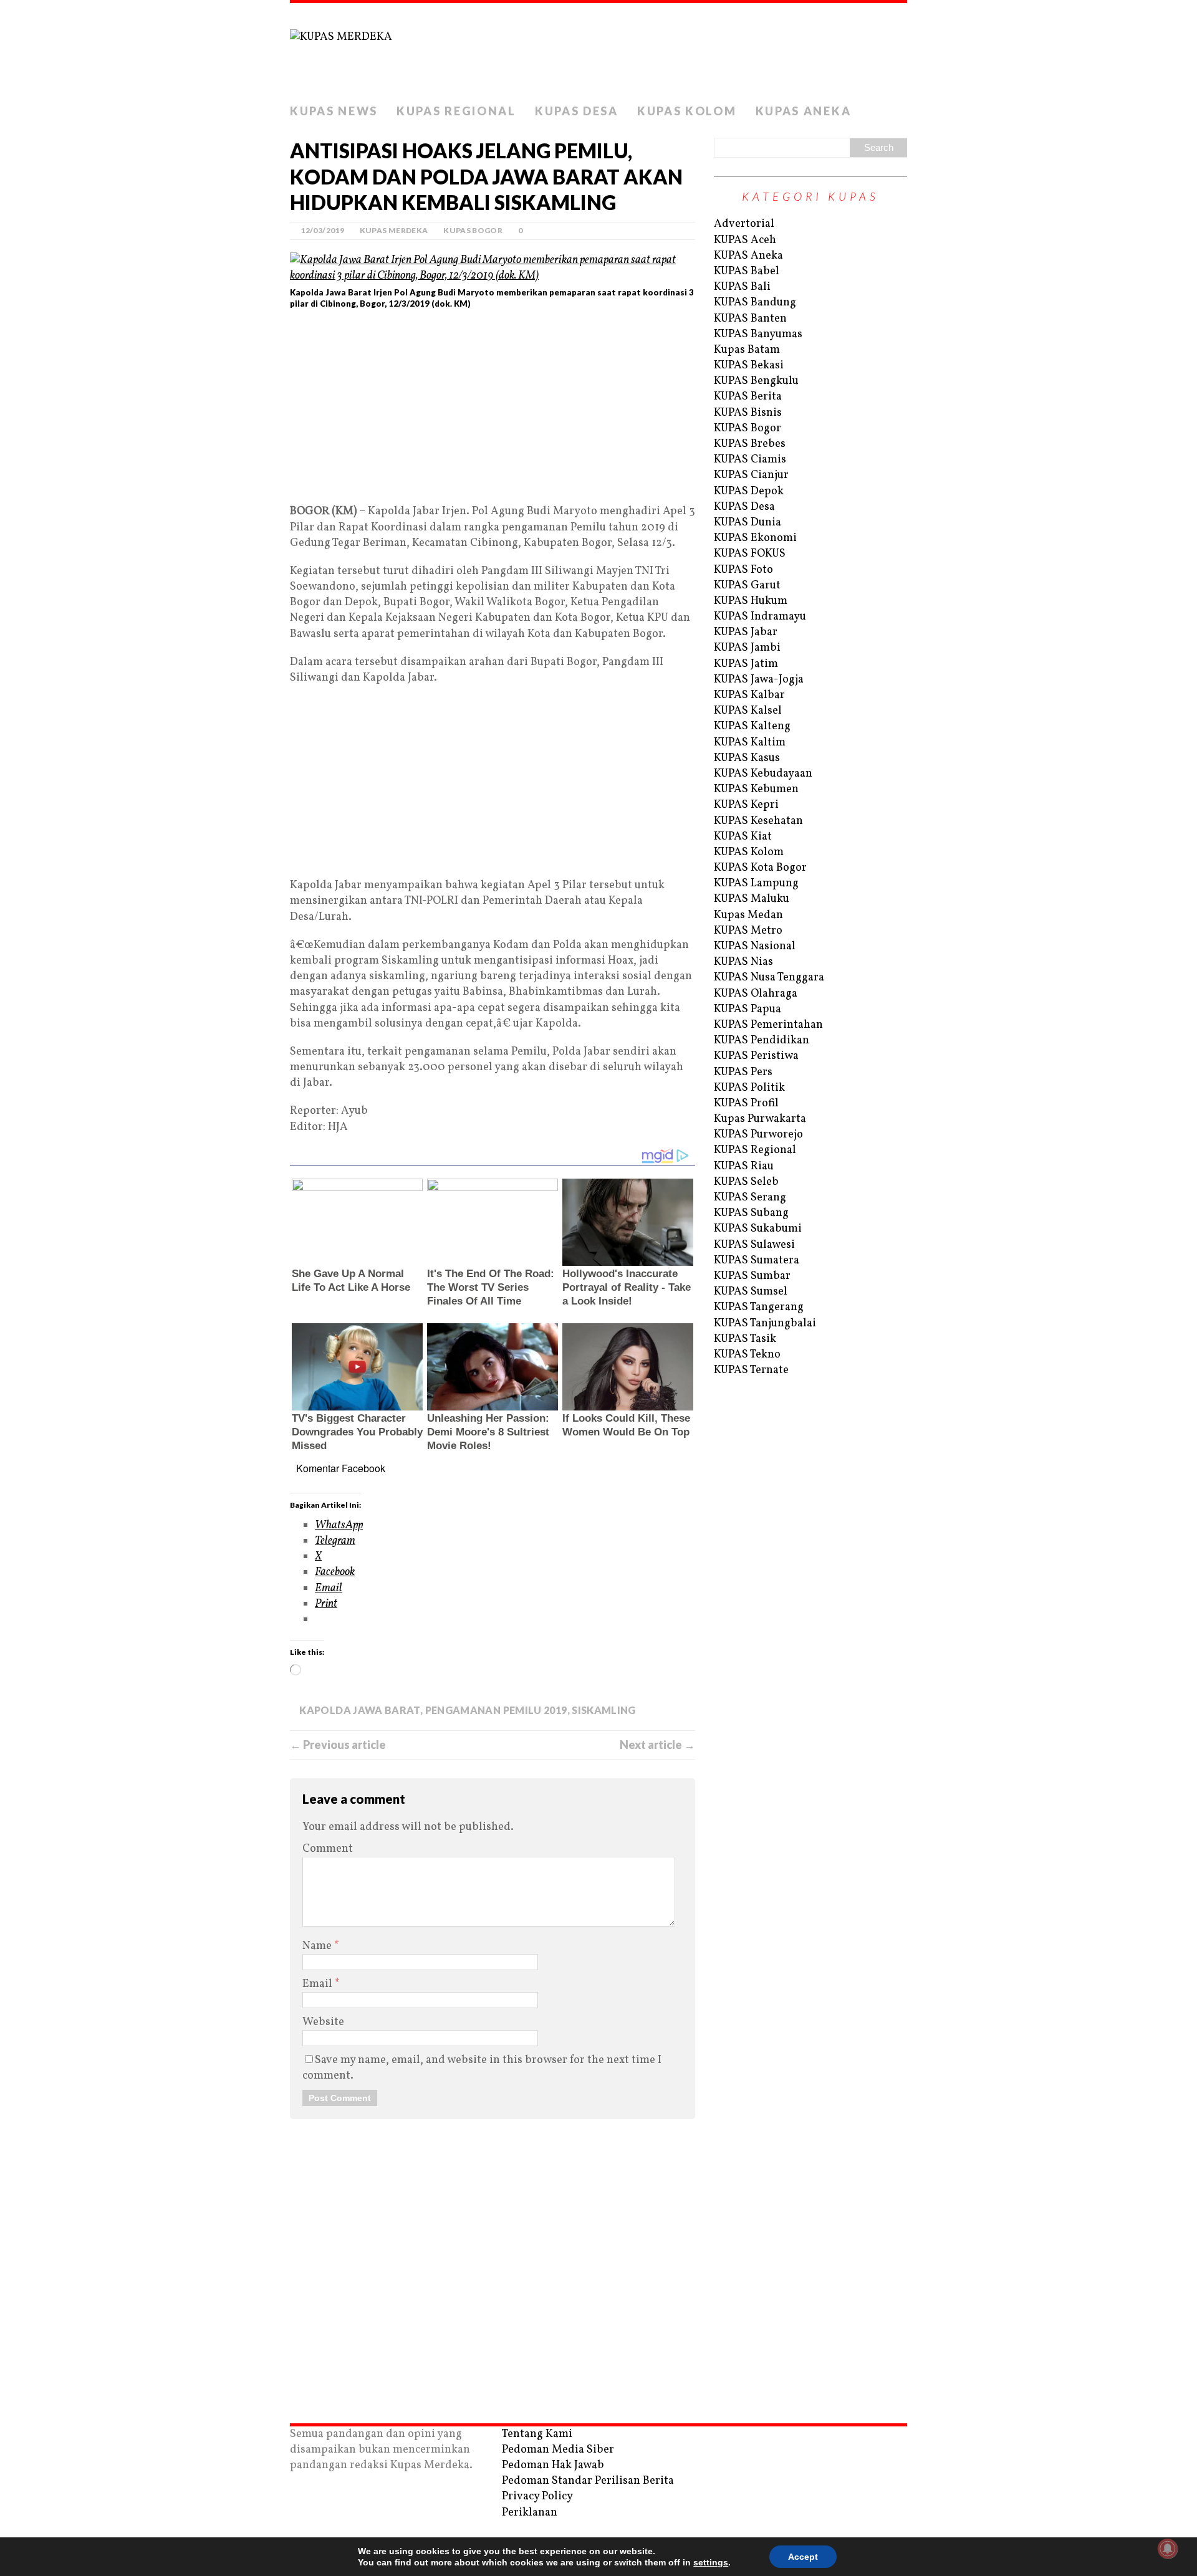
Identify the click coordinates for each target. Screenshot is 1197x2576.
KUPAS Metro (748, 931)
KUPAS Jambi (747, 648)
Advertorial (744, 224)
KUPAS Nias (743, 962)
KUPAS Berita (748, 397)
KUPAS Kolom (687, 111)
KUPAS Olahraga (756, 994)
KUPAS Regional (456, 111)
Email (319, 1984)
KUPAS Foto (743, 570)
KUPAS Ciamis (750, 460)
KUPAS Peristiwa (756, 1056)
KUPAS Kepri (746, 805)
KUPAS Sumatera (757, 1261)
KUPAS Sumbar (752, 1276)
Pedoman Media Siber (558, 2450)
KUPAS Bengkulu (756, 381)
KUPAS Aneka (804, 111)
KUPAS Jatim (746, 664)
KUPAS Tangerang (759, 1307)
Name (318, 1946)
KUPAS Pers (743, 1072)
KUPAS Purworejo (758, 1135)
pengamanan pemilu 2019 (496, 1710)
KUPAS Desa (577, 111)
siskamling (604, 1710)
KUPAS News (334, 111)
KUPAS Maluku (752, 899)
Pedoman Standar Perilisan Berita (588, 2481)
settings (711, 2562)
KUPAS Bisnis (748, 413)
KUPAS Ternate (751, 1370)
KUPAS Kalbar (749, 695)
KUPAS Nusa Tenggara (769, 978)
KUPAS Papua (748, 1009)
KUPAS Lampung (756, 883)
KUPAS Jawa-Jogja (759, 680)
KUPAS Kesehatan (758, 821)
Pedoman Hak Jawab (553, 2465)
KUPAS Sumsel (751, 1292)
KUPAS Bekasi (749, 366)
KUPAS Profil (746, 1104)
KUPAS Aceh (745, 240)
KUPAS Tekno (747, 1355)
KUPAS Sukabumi (758, 1229)
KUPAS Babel (747, 271)
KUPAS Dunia (748, 523)
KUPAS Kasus (747, 758)
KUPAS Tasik (745, 1339)
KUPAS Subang (751, 1213)
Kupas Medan (748, 915)
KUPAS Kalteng (752, 726)
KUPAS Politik (749, 1088)
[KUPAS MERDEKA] (598, 50)
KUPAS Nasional (755, 946)
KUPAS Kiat (743, 837)
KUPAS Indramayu (760, 617)
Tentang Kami (537, 2434)
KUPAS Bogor (473, 230)
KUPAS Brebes (750, 444)
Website (323, 2022)
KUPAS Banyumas (758, 334)
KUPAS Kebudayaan (763, 774)
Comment (328, 1849)
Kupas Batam (747, 350)
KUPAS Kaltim (750, 743)
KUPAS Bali (742, 287)
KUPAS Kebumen (756, 789)
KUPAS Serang (750, 1198)
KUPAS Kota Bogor (760, 868)
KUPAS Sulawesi (754, 1245)
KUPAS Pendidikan (762, 1041)
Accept (803, 2557)
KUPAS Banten (750, 319)
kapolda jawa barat (359, 1710)
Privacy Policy (537, 2497)
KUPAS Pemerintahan (768, 1025)
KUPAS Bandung (755, 303)
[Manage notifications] (1168, 2549)
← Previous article (338, 1745)
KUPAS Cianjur (751, 475)
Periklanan (530, 2513)
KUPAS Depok (749, 491)
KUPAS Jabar (746, 632)
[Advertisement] (493, 411)
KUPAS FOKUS (750, 554)
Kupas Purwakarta (760, 1119)
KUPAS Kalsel (748, 711)
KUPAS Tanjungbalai (765, 1324)
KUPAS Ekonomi (755, 538)
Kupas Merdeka (394, 230)
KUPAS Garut (747, 586)
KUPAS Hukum (751, 601)
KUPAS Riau (744, 1166)
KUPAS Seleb (746, 1182)
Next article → (657, 1745)
